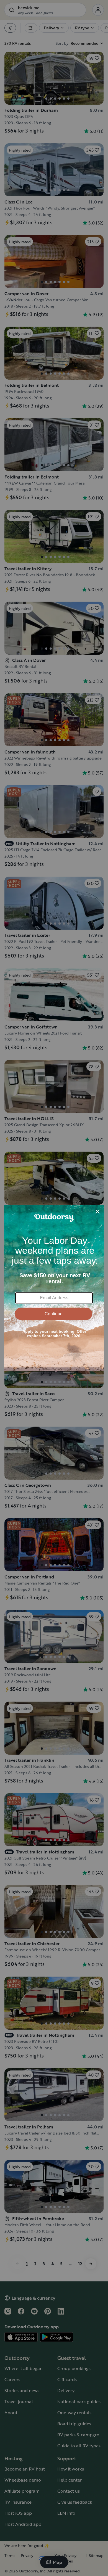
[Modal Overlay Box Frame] (54, 1288)
